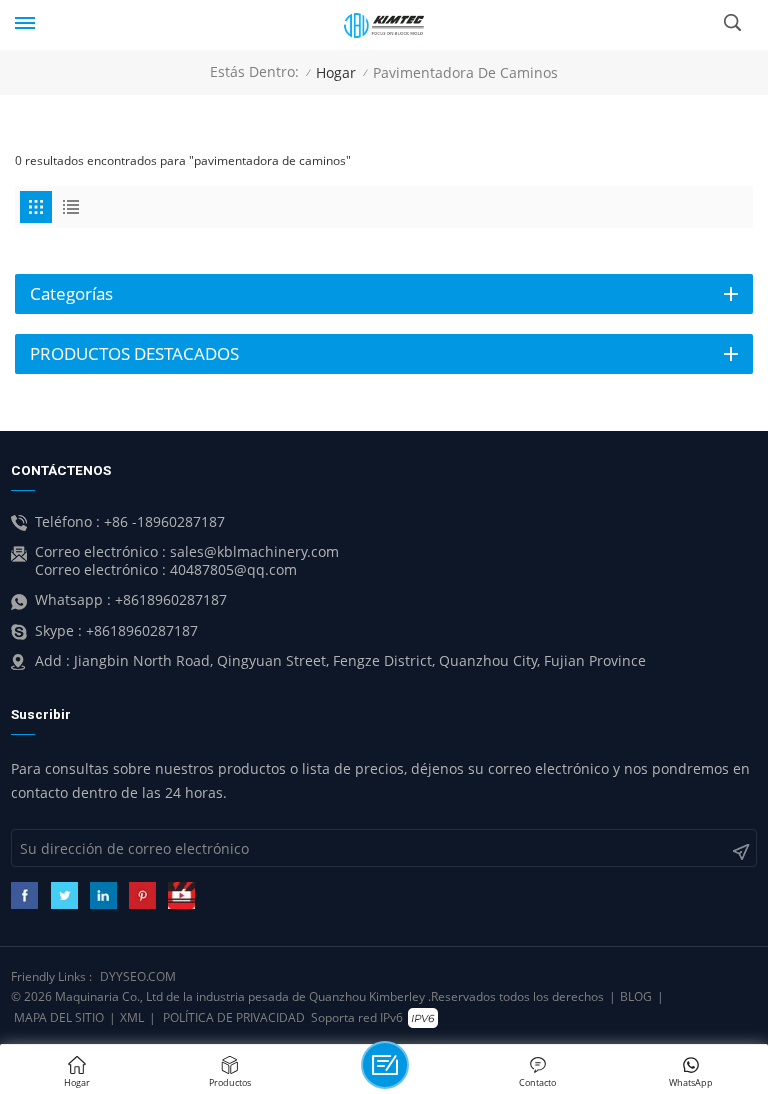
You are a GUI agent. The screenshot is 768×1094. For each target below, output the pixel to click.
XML (132, 1017)
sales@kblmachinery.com (254, 552)
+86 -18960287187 (164, 522)
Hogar (336, 72)
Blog (636, 996)
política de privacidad (234, 1017)
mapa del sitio (59, 1017)
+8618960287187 (171, 600)
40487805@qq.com (233, 570)
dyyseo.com (138, 976)
